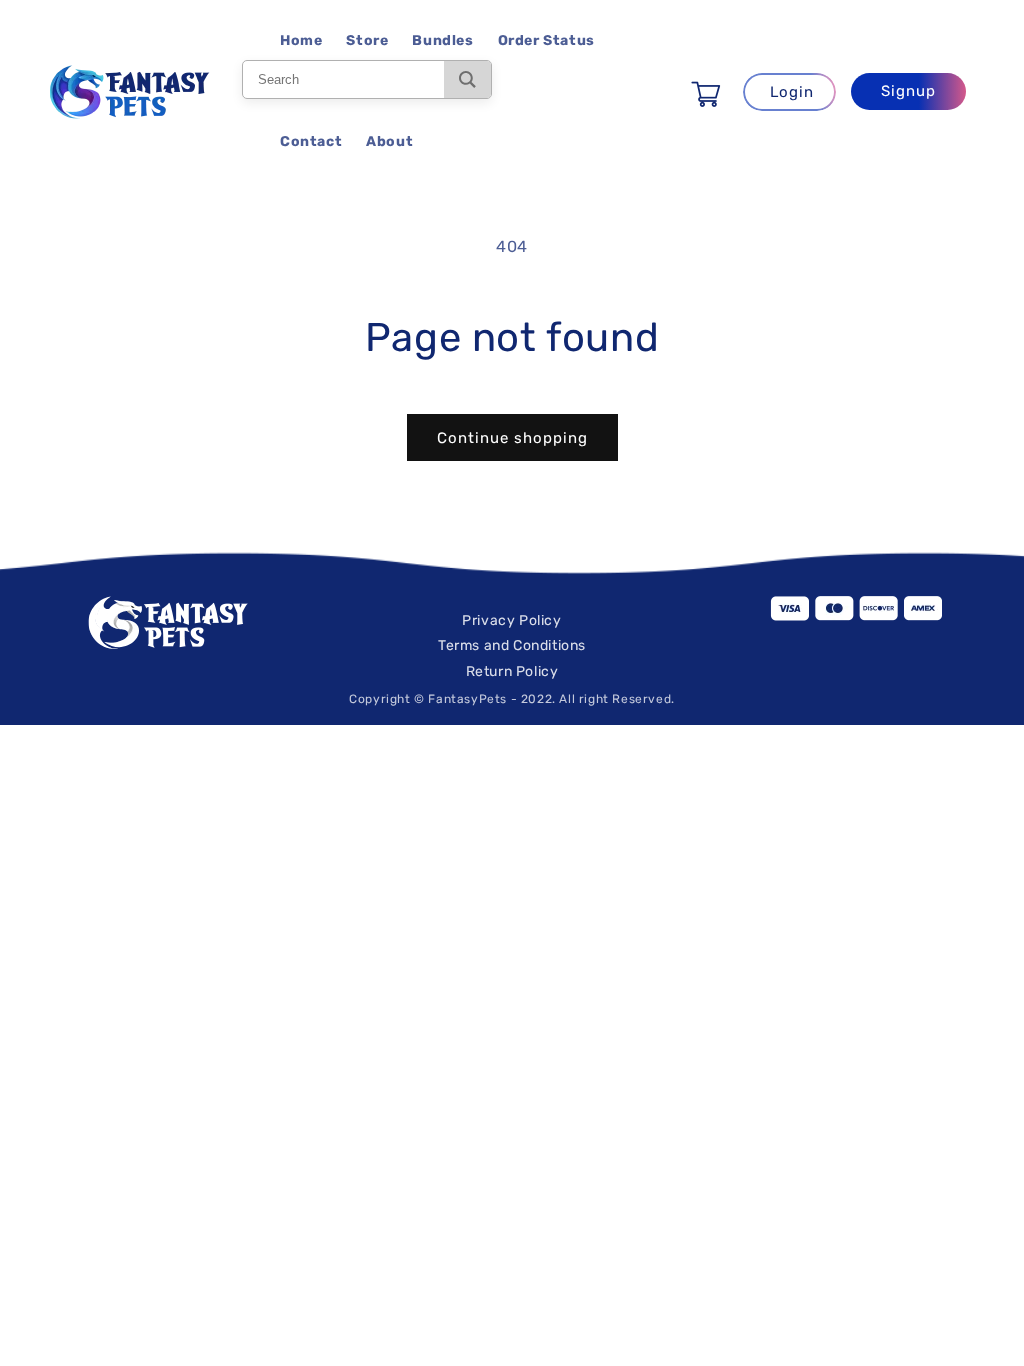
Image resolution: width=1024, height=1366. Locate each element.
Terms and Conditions (512, 645)
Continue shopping (512, 438)
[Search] (467, 79)
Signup (908, 91)
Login (792, 92)
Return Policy (512, 671)
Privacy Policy (511, 620)
